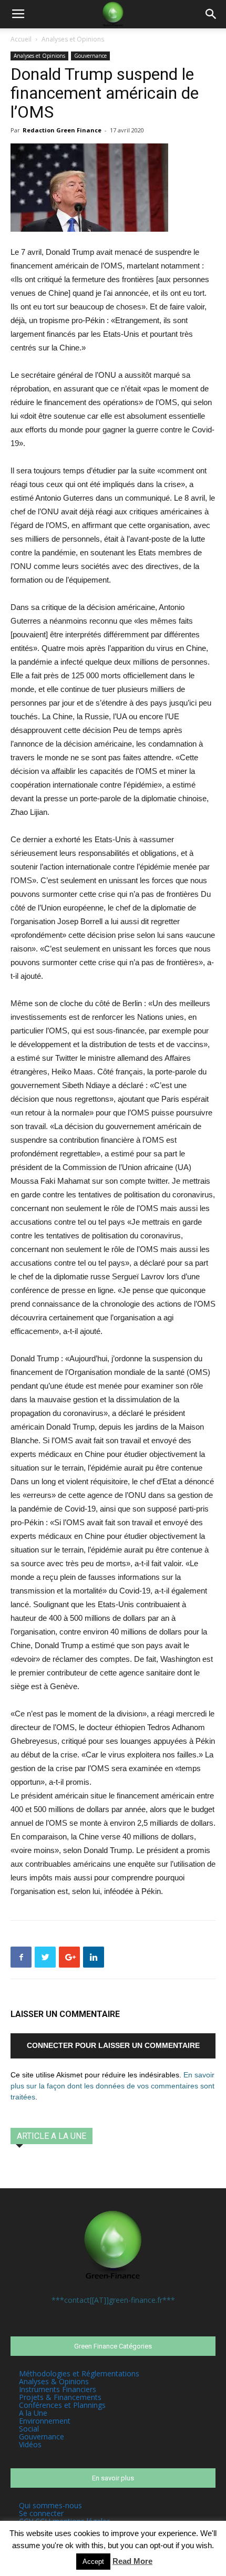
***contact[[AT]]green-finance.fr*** (113, 2300)
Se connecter (41, 2513)
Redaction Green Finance (62, 130)
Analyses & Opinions (54, 2381)
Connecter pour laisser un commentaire (113, 2045)
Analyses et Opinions (73, 39)
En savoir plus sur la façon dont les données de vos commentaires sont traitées (112, 2086)
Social (29, 2429)
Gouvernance (90, 56)
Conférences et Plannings (62, 2405)
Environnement (45, 2421)
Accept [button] (93, 2562)
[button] (211, 14)
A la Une (33, 2413)
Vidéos (30, 2444)
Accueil (21, 39)
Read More (132, 2561)
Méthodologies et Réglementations (79, 2373)
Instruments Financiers (58, 2389)
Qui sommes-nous (50, 2505)
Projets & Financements (60, 2397)
